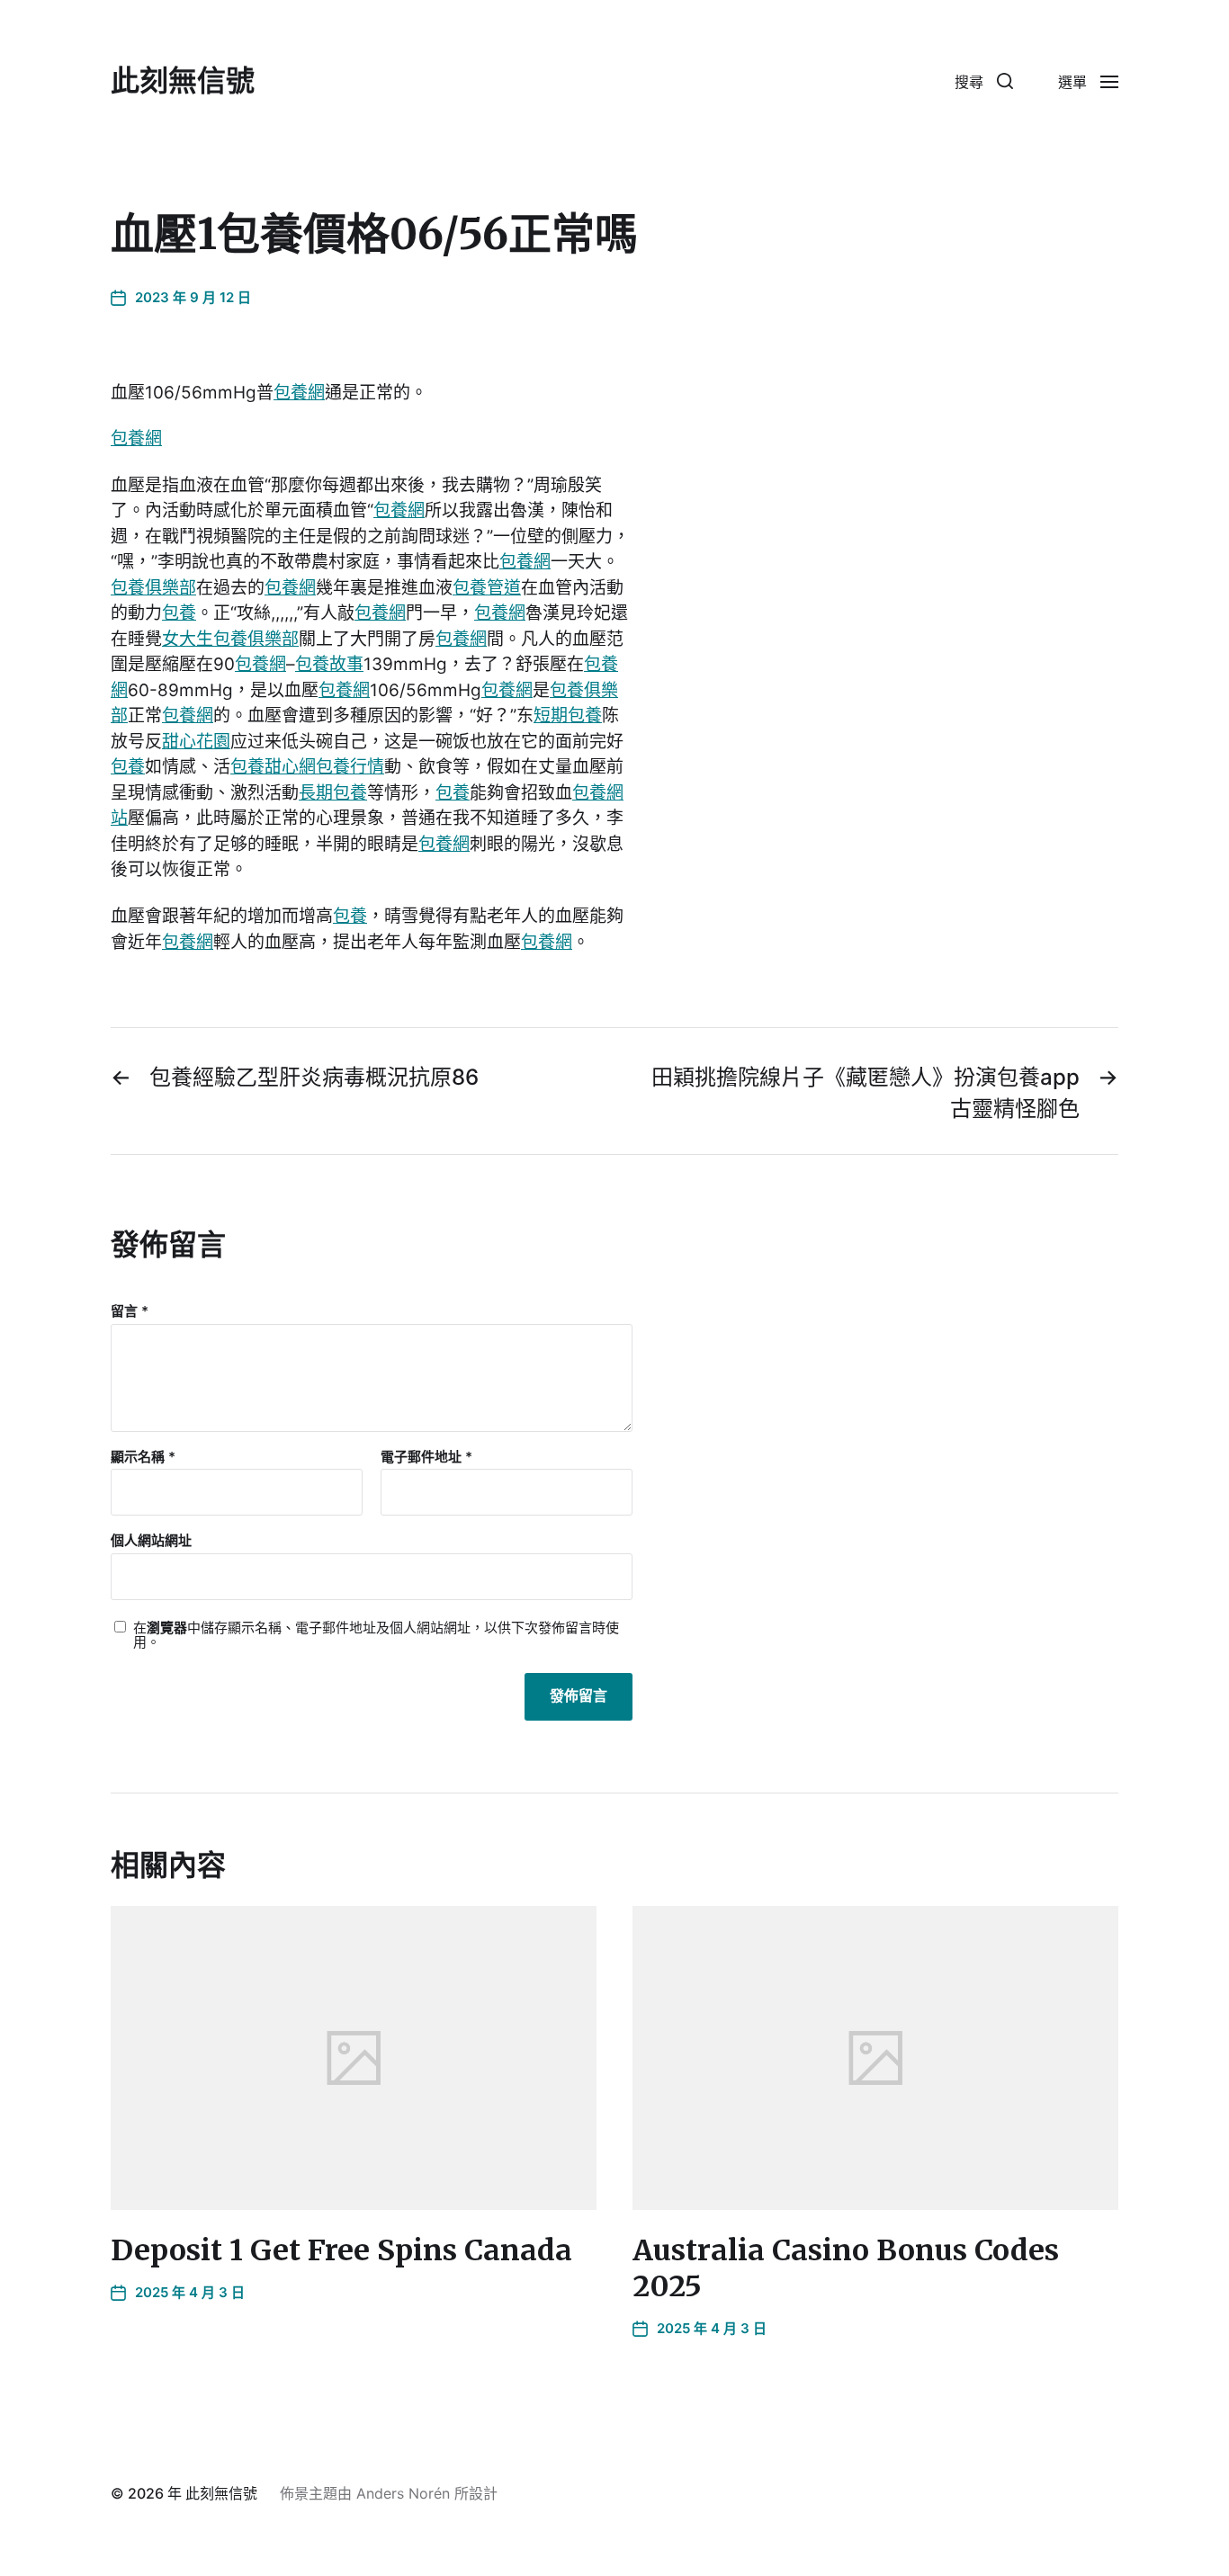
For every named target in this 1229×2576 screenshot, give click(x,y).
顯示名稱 (143, 1458)
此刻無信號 (183, 81)
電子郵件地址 (426, 1458)
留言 (130, 1312)
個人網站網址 (151, 1540)
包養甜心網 (273, 767)
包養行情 (350, 767)
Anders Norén (403, 2493)
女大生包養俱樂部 (230, 639)
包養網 (299, 393)
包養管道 (487, 588)
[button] (984, 81)
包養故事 (329, 664)
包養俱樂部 (153, 588)
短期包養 (568, 716)
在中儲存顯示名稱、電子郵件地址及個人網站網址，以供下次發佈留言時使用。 (376, 1636)
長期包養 (333, 793)
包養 (179, 613)
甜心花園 (196, 742)
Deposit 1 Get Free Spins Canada (341, 2250)
